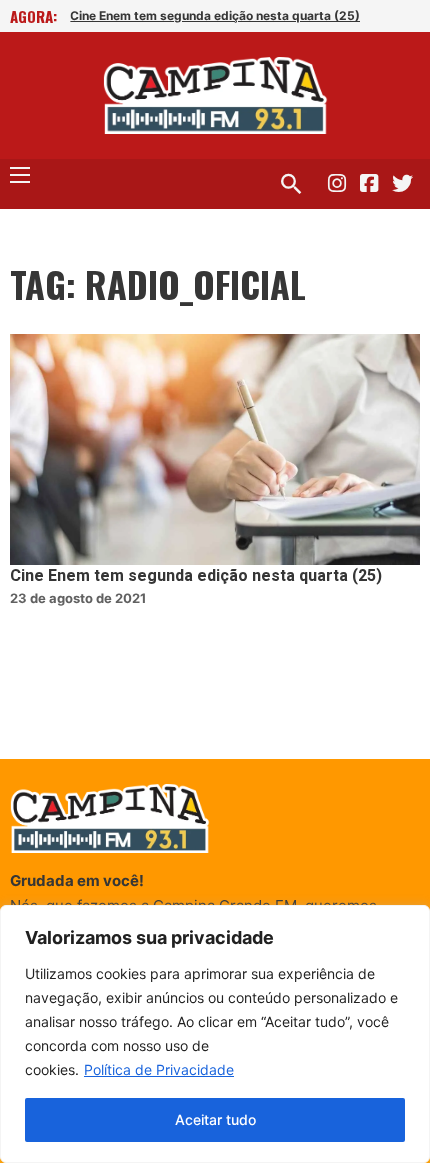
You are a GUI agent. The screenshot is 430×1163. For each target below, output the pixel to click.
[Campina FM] (215, 95)
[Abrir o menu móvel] (20, 175)
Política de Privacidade (159, 1069)
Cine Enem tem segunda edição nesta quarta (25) (215, 15)
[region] (215, 1034)
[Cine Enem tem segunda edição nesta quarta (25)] (215, 449)
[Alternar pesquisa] (291, 184)
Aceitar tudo (215, 1119)
